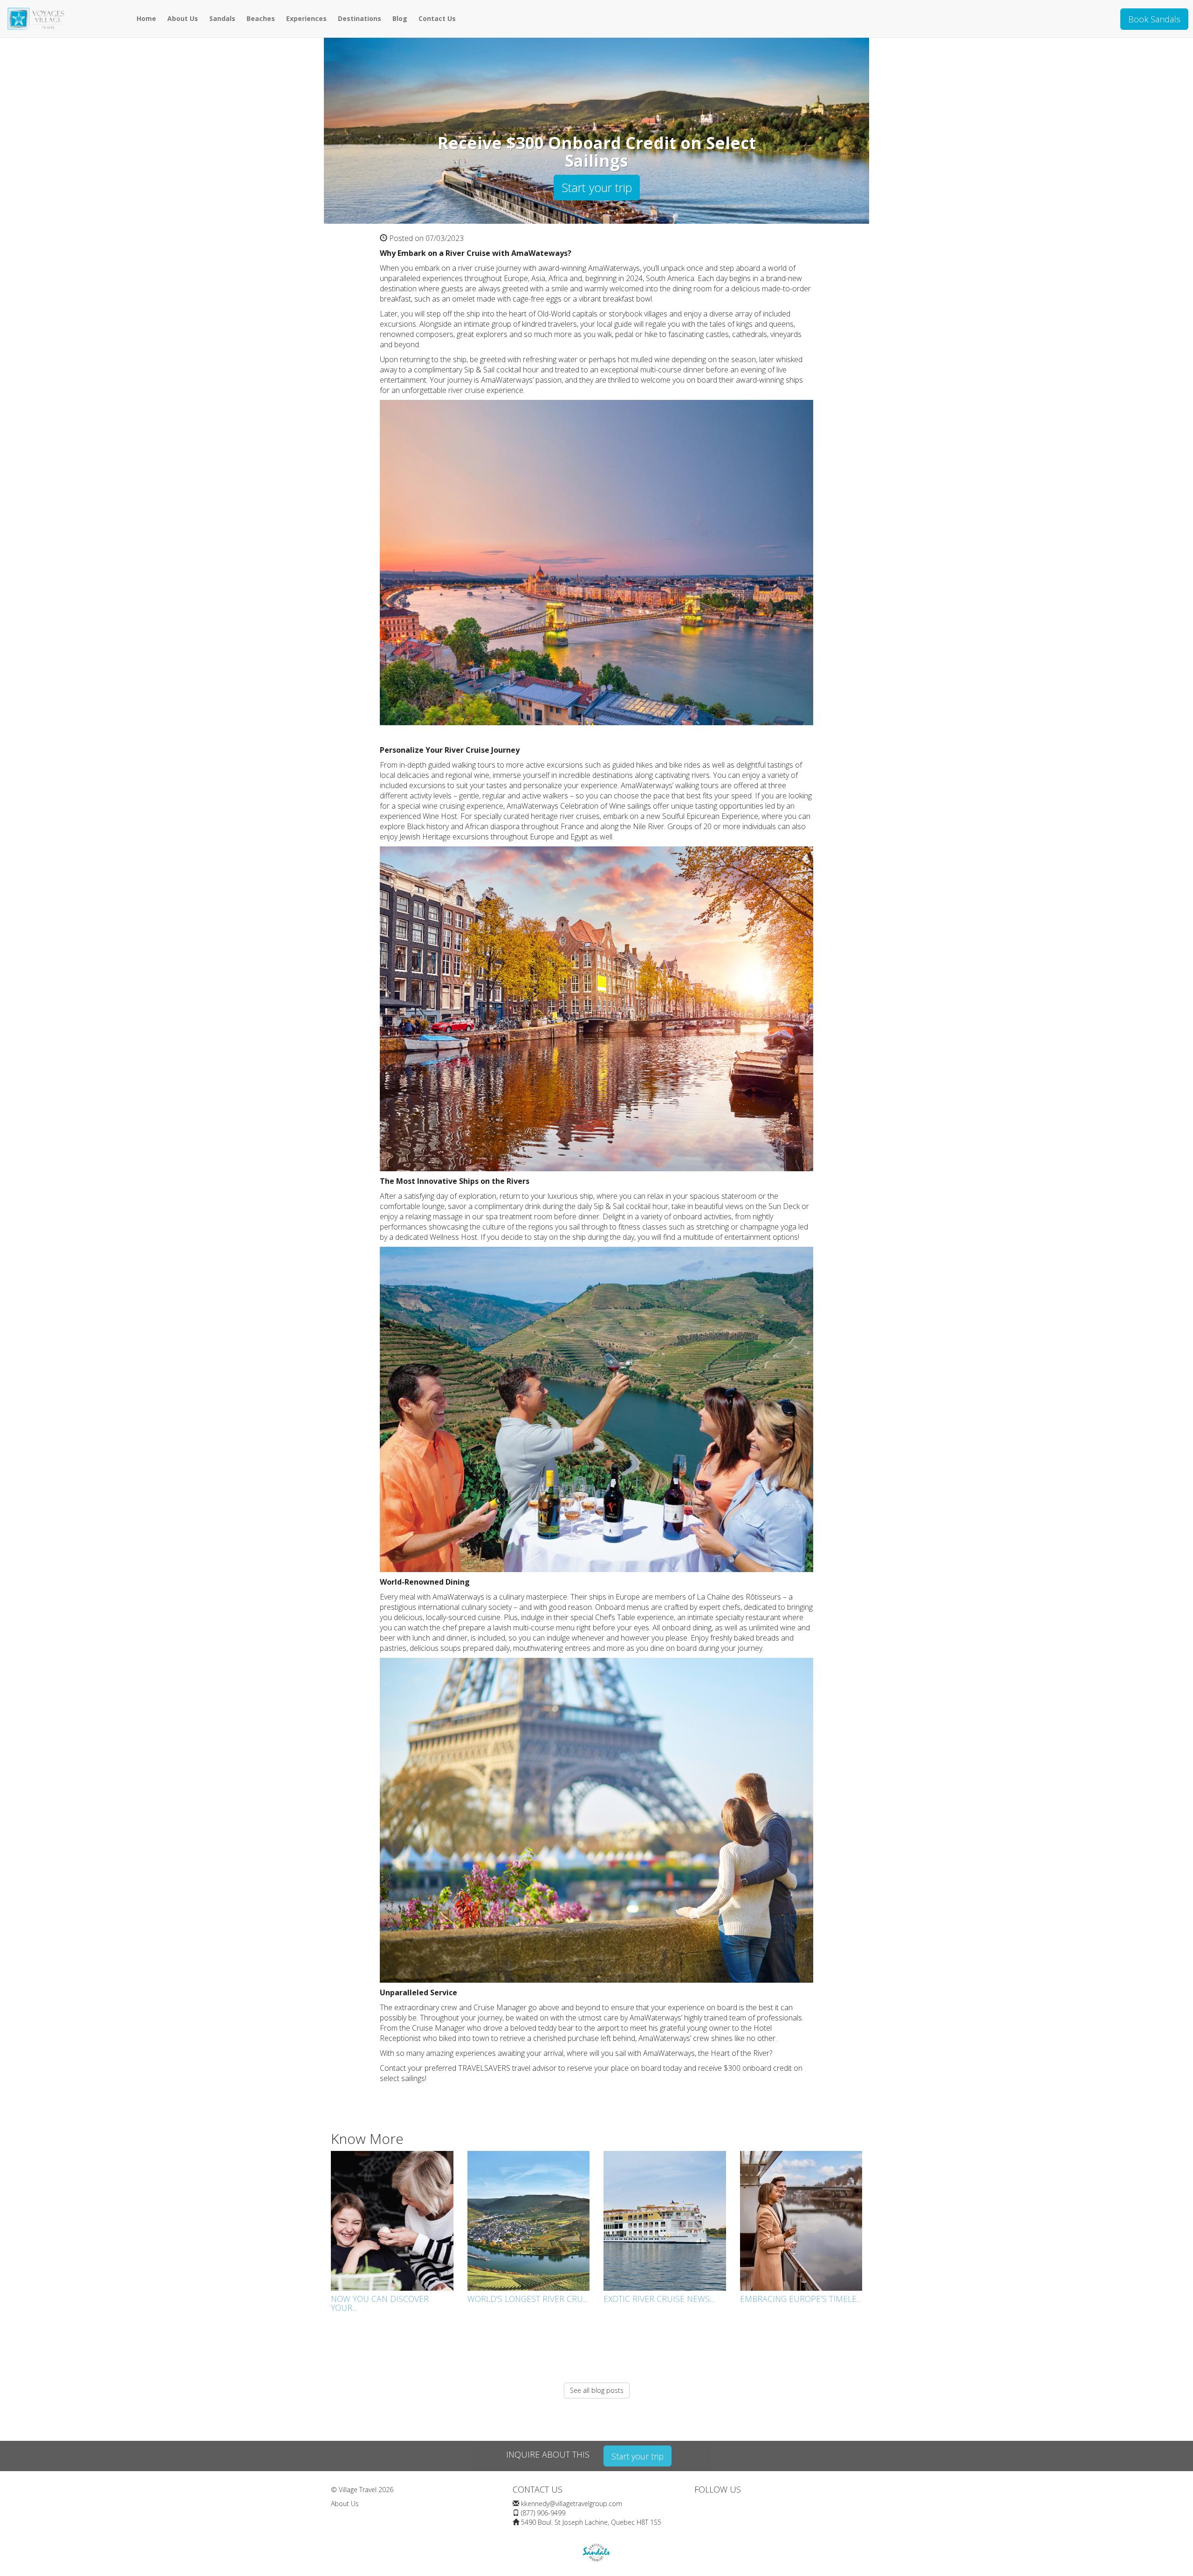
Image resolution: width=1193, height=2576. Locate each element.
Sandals (222, 18)
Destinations (360, 18)
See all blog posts (597, 2390)
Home (146, 18)
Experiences (306, 18)
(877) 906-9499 (543, 2513)
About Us (183, 18)
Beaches (261, 18)
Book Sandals (1154, 19)
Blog (400, 18)
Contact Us (437, 18)
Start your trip (597, 187)
